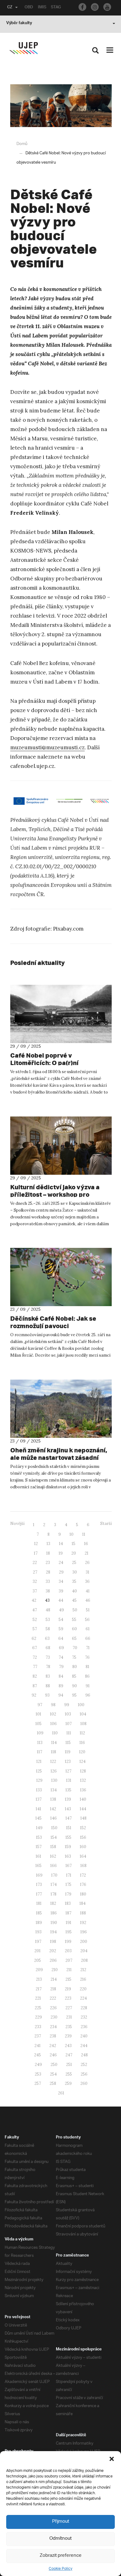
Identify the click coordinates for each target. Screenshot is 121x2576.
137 (39, 1799)
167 (69, 1866)
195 (69, 1932)
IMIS (42, 8)
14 (61, 1544)
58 (48, 1629)
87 (35, 1686)
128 (83, 1771)
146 (54, 1818)
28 (48, 1572)
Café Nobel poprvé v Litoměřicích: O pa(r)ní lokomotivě (44, 1063)
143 (68, 1809)
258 (53, 2083)
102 (53, 1714)
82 (35, 1676)
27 (35, 1572)
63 (47, 1638)
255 (69, 2074)
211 (69, 1970)
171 (69, 1875)
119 (68, 1752)
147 (69, 1818)
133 (39, 1790)
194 (54, 1932)
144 (83, 1809)
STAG (56, 8)
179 (68, 1894)
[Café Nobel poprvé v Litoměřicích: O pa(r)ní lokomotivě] (61, 1014)
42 (34, 1600)
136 (83, 1790)
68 (48, 1648)
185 (39, 1913)
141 (38, 1809)
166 (54, 1866)
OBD (29, 8)
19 (61, 1553)
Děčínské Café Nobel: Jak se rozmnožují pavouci (53, 1322)
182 (53, 1903)
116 (82, 1743)
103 (68, 1714)
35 (74, 1581)
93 (47, 1695)
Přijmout (61, 2522)
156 (83, 1837)
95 (74, 1695)
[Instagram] (95, 7)
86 (87, 1676)
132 (83, 1780)
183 (68, 1903)
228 (84, 2008)
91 (88, 1686)
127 (68, 1771)
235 (69, 2027)
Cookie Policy (60, 2569)
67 (35, 1648)
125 (39, 1771)
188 (83, 1913)
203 (68, 1951)
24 (61, 1563)
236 (84, 2027)
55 (74, 1620)
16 (86, 1544)
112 (82, 1733)
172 (83, 1875)
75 (74, 1657)
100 (81, 1705)
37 (35, 1591)
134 (54, 1790)
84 (61, 1676)
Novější (17, 1524)
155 (68, 1837)
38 (48, 1591)
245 (38, 2055)
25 (74, 1563)
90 (74, 1686)
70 (75, 1648)
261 (61, 2093)
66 (88, 1638)
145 (38, 1818)
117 (40, 1752)
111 (69, 1733)
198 (53, 1942)
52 (35, 1620)
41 (88, 1591)
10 (72, 1534)
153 (39, 1837)
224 (83, 1998)
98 (53, 1705)
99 (67, 1705)
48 (48, 1610)
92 (34, 1695)
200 (84, 1942)
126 (54, 1771)
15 (74, 1544)
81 (87, 1667)
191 (69, 1923)
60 (74, 1629)
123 (68, 1761)
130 (54, 1780)
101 (38, 1714)
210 (55, 1970)
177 (39, 1894)
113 (40, 1743)
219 (68, 1989)
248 (84, 2055)
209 (39, 1970)
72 (35, 1657)
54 (61, 1620)
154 (54, 1837)
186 (54, 1913)
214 (54, 1979)
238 (53, 2036)
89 (61, 1686)
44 (61, 1600)
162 (53, 1856)
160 (83, 1847)
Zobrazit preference (61, 2556)
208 (84, 1960)
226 (53, 2008)
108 (83, 1724)
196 (84, 1932)
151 (69, 1828)
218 (53, 1989)
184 (83, 1903)
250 (54, 2065)
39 (61, 1591)
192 (83, 1923)
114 (54, 1743)
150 (54, 1828)
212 (83, 1970)
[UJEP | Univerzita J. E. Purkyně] (24, 48)
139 (68, 1799)
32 (35, 1581)
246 (53, 2055)
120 (82, 1752)
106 (54, 1724)
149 (39, 1828)
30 (75, 1572)
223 (68, 1998)
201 (38, 1951)
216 (83, 1979)
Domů (22, 144)
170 (54, 1875)
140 (83, 1799)
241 (38, 2046)
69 (61, 1648)
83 (48, 1676)
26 (87, 1563)
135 (68, 1790)
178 (54, 1894)
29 (61, 1572)
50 (75, 1610)
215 (68, 1979)
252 (84, 2065)
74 (61, 1657)
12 (36, 1544)
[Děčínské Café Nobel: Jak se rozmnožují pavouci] (61, 1277)
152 (83, 1828)
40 (74, 1591)
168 (83, 1866)
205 (38, 1960)
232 (84, 2017)
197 (38, 1942)
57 (35, 1629)
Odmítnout (60, 2539)
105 (38, 1724)
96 (88, 1695)
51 (88, 1610)
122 (53, 1761)
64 (61, 1638)
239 (68, 2036)
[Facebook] (82, 7)
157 (39, 1847)
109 (40, 1733)
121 (39, 1761)
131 (69, 1780)
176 (83, 1885)
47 (35, 1610)
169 (39, 1875)
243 (68, 2046)
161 (38, 1856)
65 (74, 1638)
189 (39, 1923)
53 (48, 1620)
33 (48, 1581)
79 (61, 1667)
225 (38, 2008)
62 (34, 1638)
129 (39, 1780)
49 (61, 1610)
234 (53, 2027)
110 (55, 1733)
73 (48, 1657)
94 (61, 1695)
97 (40, 1705)
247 (69, 2055)
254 (53, 2074)
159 (68, 1847)
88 (48, 1686)
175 (68, 1885)
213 (39, 1979)
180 (83, 1894)
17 (36, 1553)
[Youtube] (107, 7)
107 (69, 1724)
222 (53, 1998)
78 (48, 1667)
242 (53, 2046)
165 (38, 1866)
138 (53, 1799)
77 (35, 1667)
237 (38, 2036)
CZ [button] (10, 8)
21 (87, 1553)
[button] (112, 2459)
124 (83, 1761)
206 (53, 1960)
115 (68, 1743)
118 (54, 1752)
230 (54, 2017)
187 (68, 1913)
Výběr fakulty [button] (19, 24)
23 (48, 1563)
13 (48, 1544)
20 (74, 1553)
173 (39, 1885)
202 (53, 1951)
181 (39, 1903)
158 (53, 1847)
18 (48, 1553)
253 (38, 2074)
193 (38, 1932)
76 (87, 1657)
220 (83, 1989)
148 (83, 1818)
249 (38, 2065)
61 (88, 1629)
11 (84, 1534)
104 (83, 1714)
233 (38, 2027)
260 (84, 2083)
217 (39, 1989)
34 (61, 1581)
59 (61, 1629)
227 (69, 2008)
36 (87, 1581)
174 (54, 1885)
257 (38, 2083)
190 (54, 1923)
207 (69, 1960)
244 (84, 2046)
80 (75, 1667)
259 (68, 2083)
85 (74, 1676)
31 (87, 1572)
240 (84, 2036)
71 (88, 1648)
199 (68, 1942)
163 (68, 1856)
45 (74, 1600)
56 (87, 1620)
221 (38, 1998)
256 (84, 2074)
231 (69, 2017)
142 (53, 1809)
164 (83, 1856)
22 (35, 1563)
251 (69, 2065)
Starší (106, 1524)
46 (88, 1600)
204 (84, 1951)
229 (38, 2017)
